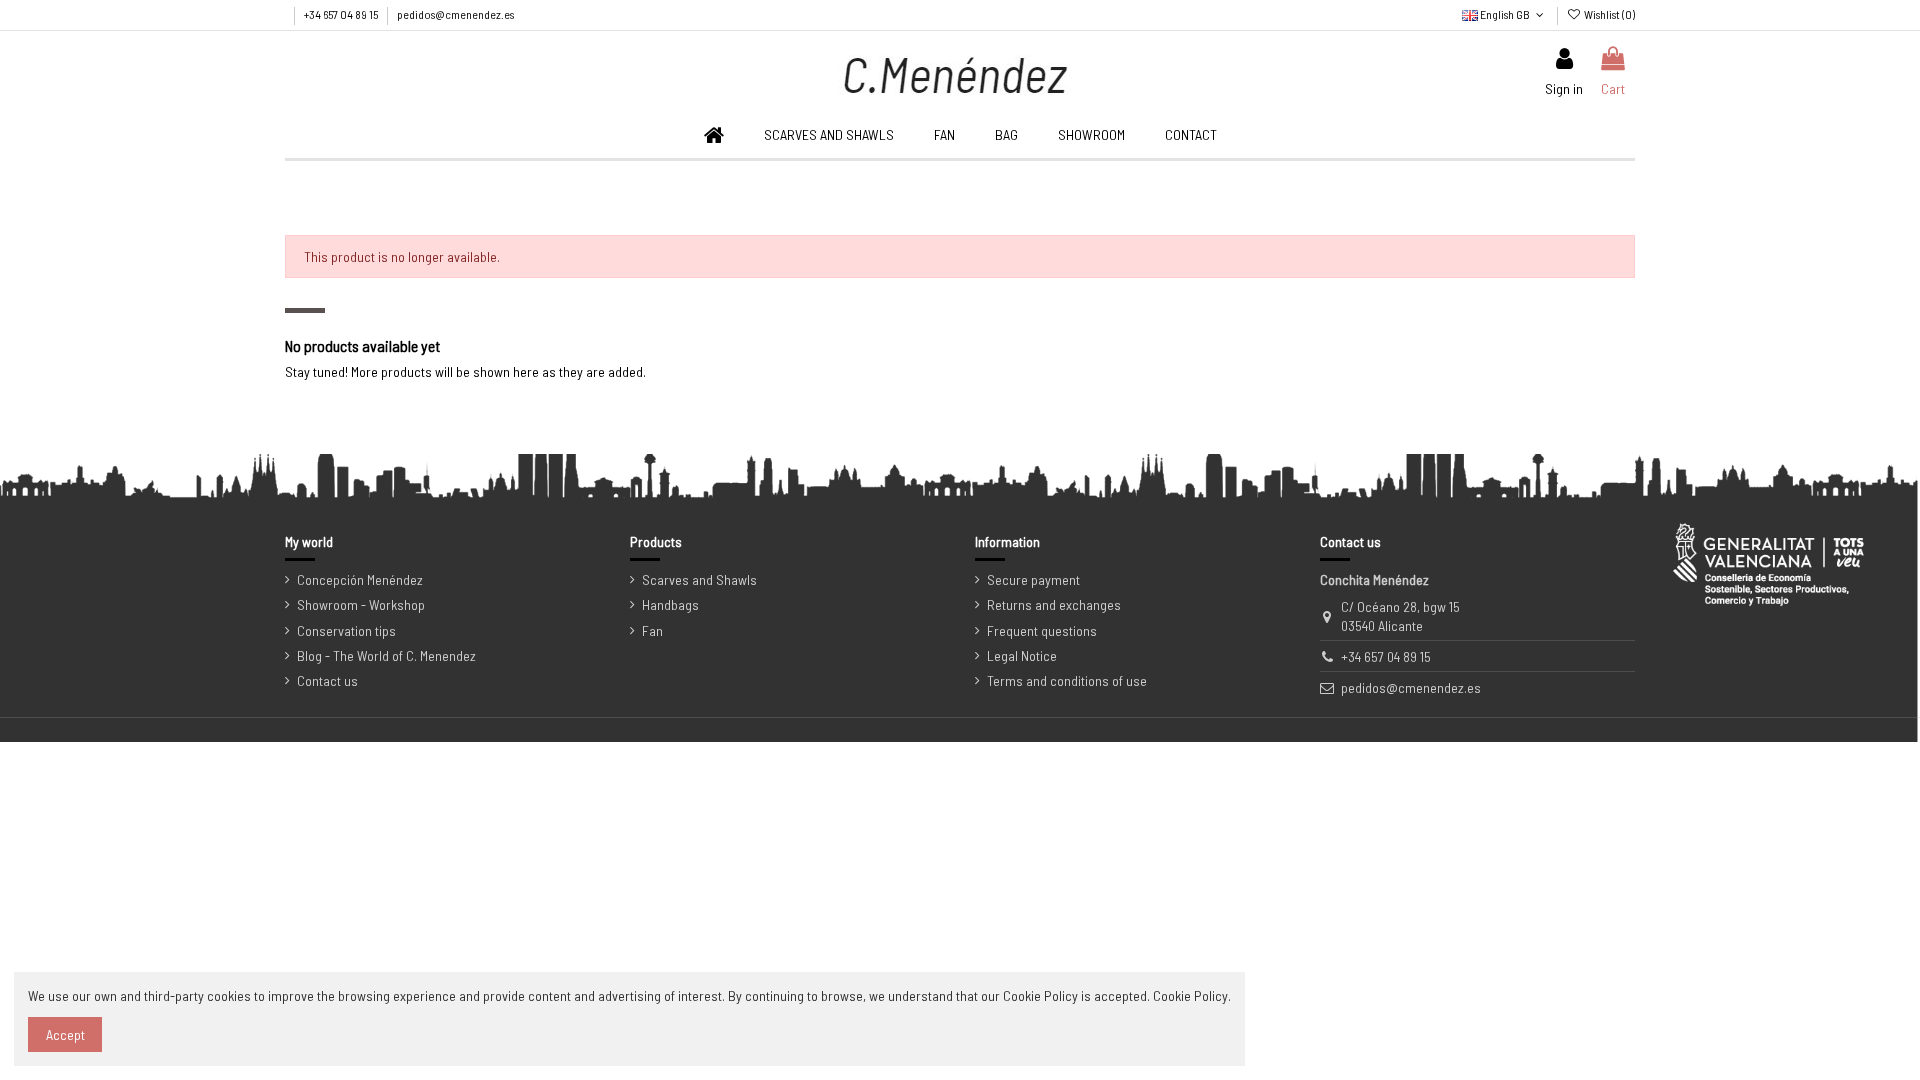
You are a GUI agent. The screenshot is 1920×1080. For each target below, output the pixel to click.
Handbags (670, 604)
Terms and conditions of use (1067, 680)
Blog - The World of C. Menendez (386, 655)
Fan (652, 630)
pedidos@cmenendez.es (455, 14)
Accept (65, 1034)
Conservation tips (346, 630)
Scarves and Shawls (699, 579)
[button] (944, 135)
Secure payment (1033, 579)
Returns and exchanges (1054, 604)
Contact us (327, 680)
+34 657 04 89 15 (342, 14)
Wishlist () (1608, 14)
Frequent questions (1042, 630)
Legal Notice (1022, 655)
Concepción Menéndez (360, 579)
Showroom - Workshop (361, 604)
